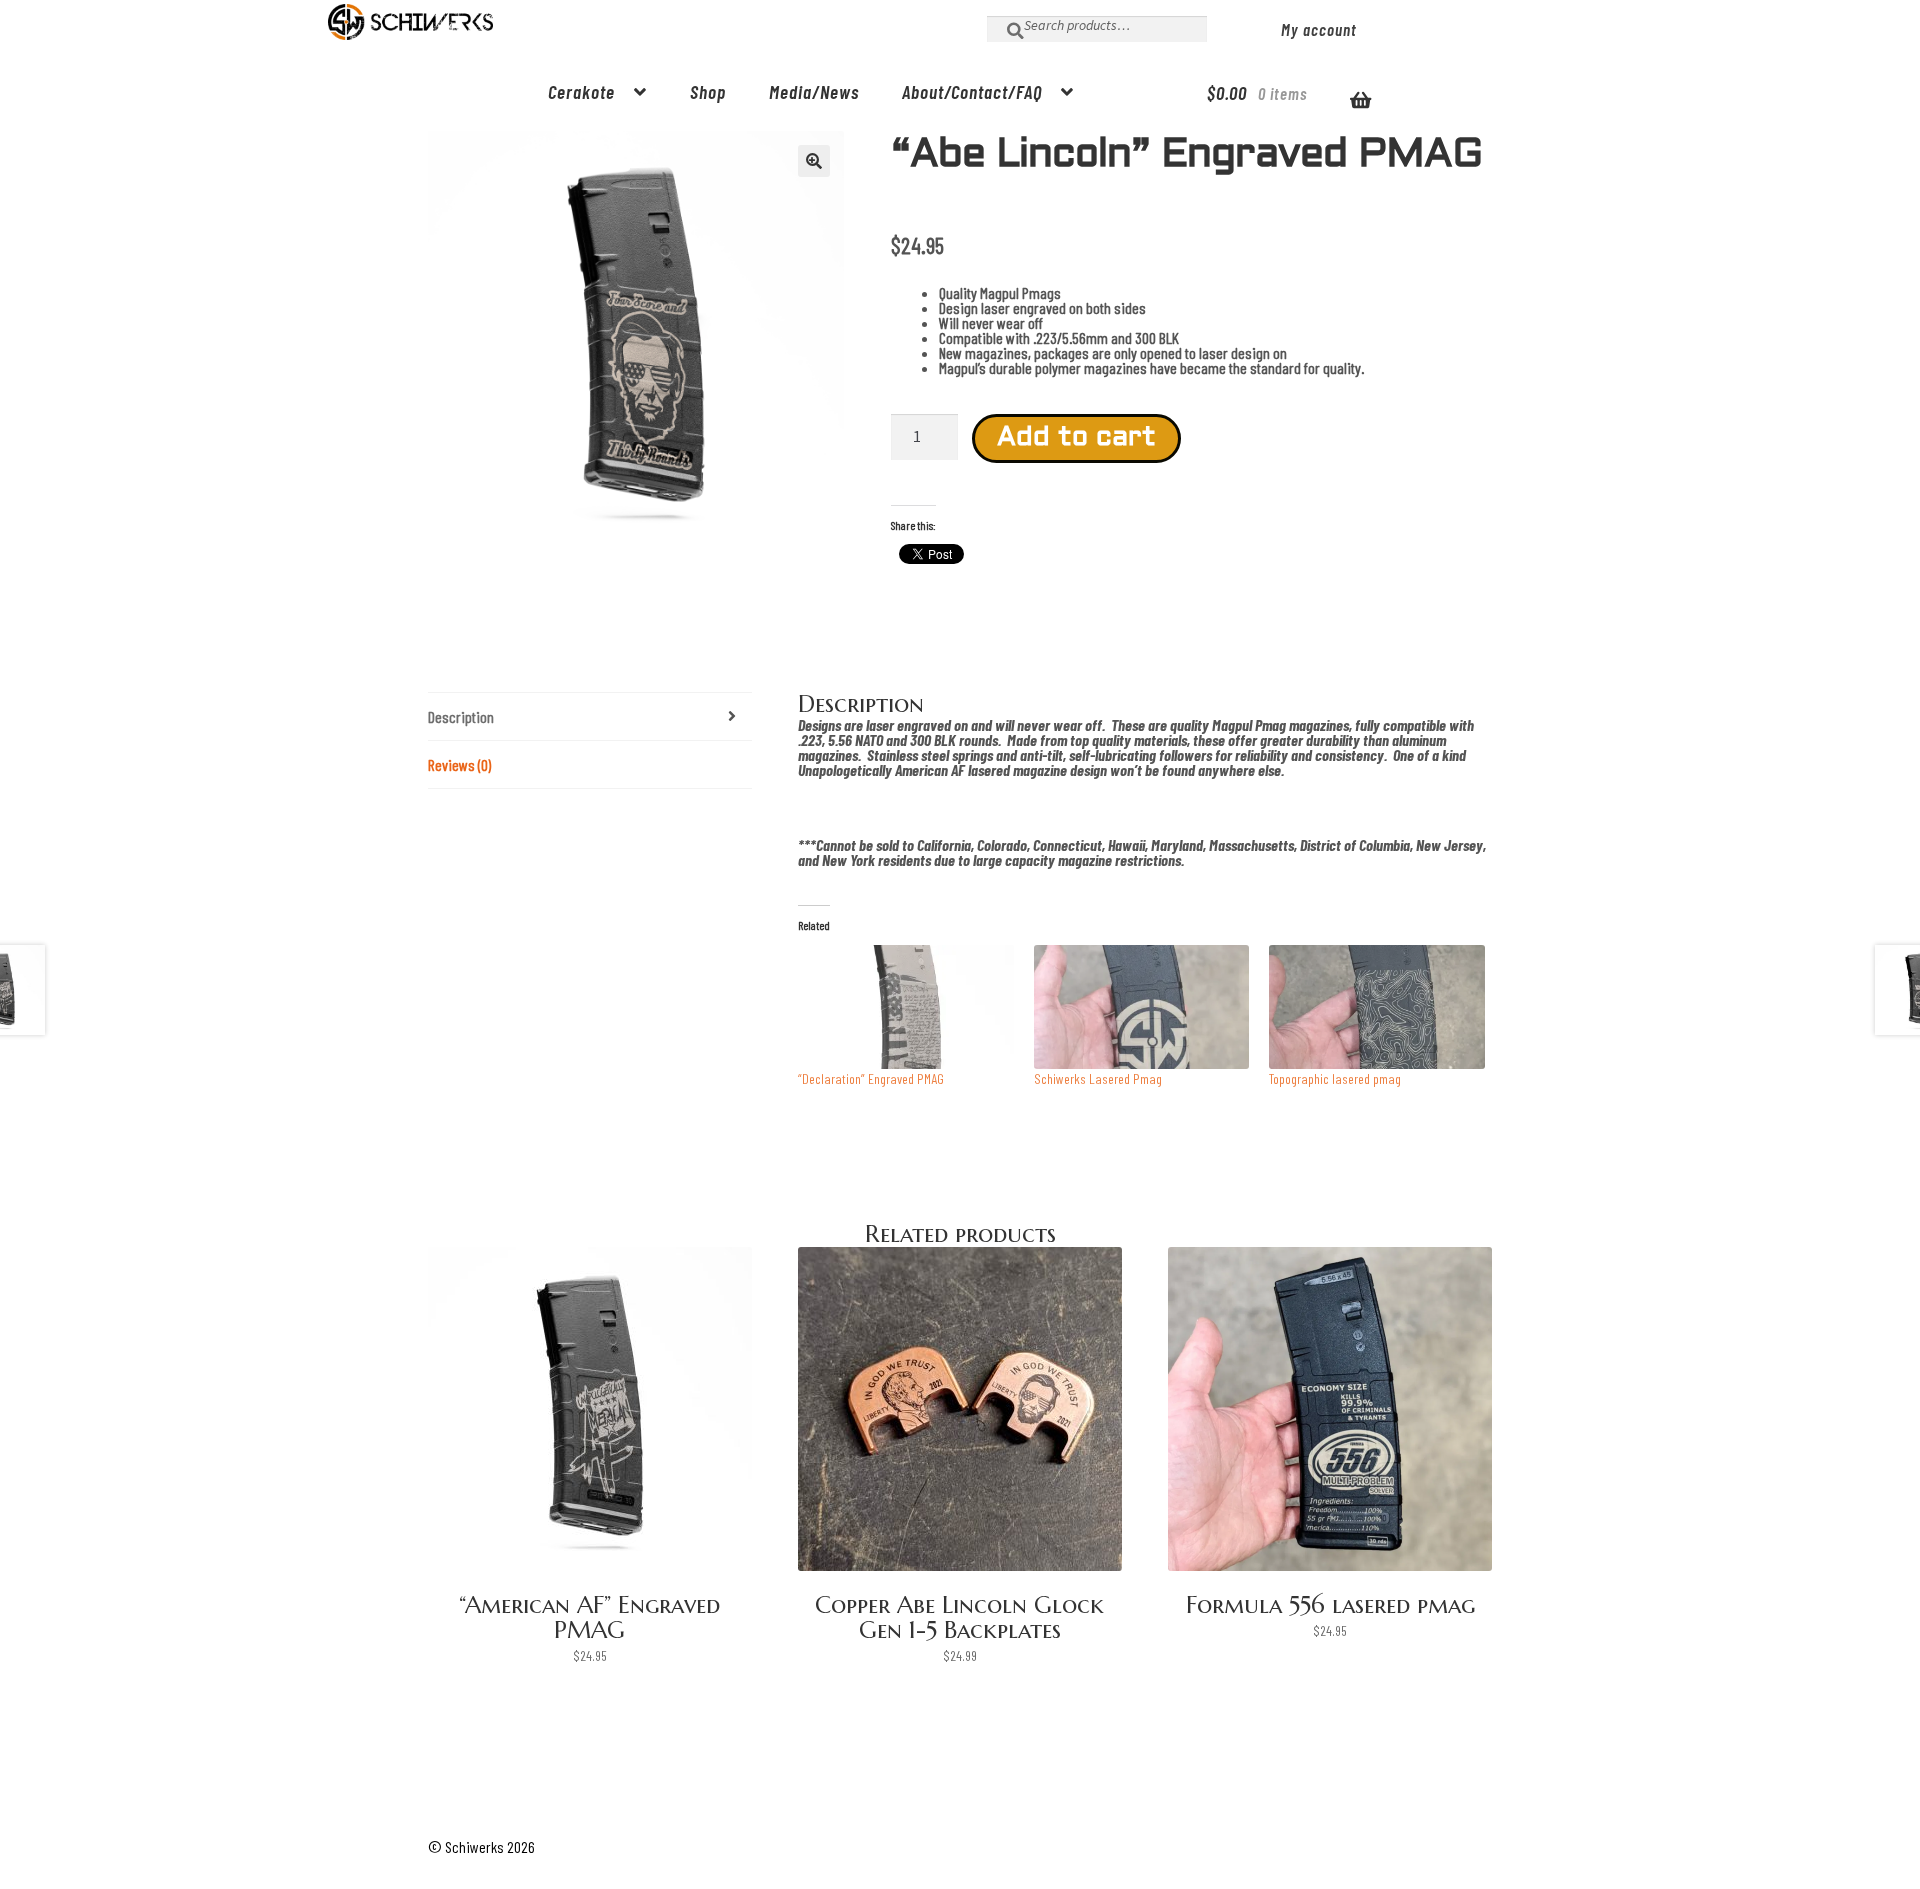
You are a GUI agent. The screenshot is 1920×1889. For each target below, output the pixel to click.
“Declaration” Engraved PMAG (871, 1078)
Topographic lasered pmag (1335, 1078)
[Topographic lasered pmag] (1377, 1006)
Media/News (814, 91)
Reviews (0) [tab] (459, 764)
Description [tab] (461, 716)
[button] (814, 161)
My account (1319, 29)
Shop (708, 91)
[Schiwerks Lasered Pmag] (1142, 1006)
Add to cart (1076, 438)
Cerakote (581, 91)
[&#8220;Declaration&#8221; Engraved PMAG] (906, 1006)
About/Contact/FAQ (972, 91)
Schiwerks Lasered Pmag (1098, 1078)
